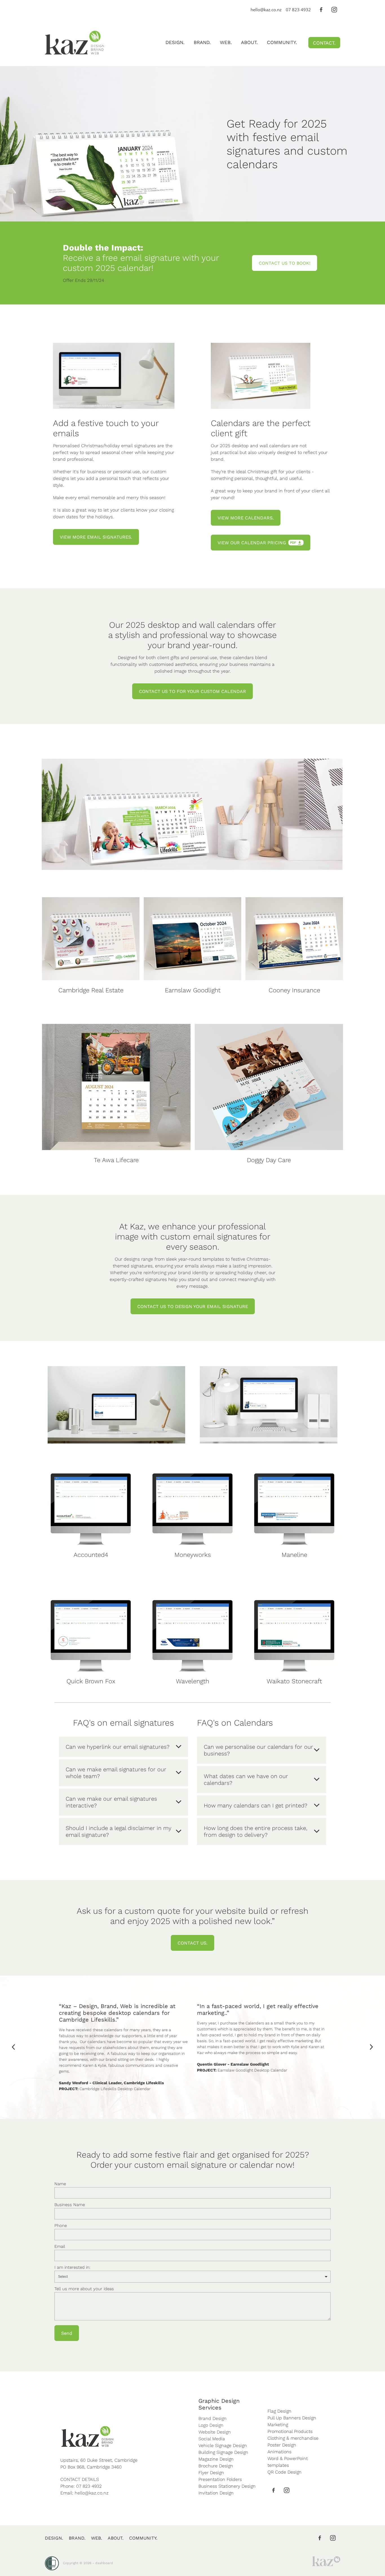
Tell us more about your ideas (84, 2289)
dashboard (104, 2563)
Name (60, 2184)
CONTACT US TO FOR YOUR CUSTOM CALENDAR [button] (193, 691)
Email (60, 2246)
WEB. (226, 42)
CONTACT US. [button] (193, 1943)
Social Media (212, 2438)
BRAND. (202, 42)
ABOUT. (249, 42)
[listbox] (193, 2277)
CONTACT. (324, 43)
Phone (61, 2225)
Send (67, 2333)
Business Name (70, 2205)
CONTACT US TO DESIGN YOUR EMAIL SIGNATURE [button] (193, 1306)
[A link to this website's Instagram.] (334, 10)
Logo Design (211, 2425)
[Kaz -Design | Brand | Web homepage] (74, 43)
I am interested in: (72, 2267)
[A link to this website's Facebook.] (321, 10)
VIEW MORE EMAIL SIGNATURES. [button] (96, 537)
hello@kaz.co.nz (266, 10)
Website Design (215, 2432)
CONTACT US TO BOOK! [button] (285, 263)
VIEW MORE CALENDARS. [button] (246, 518)
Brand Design (213, 2418)
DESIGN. (175, 42)
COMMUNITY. (282, 42)
